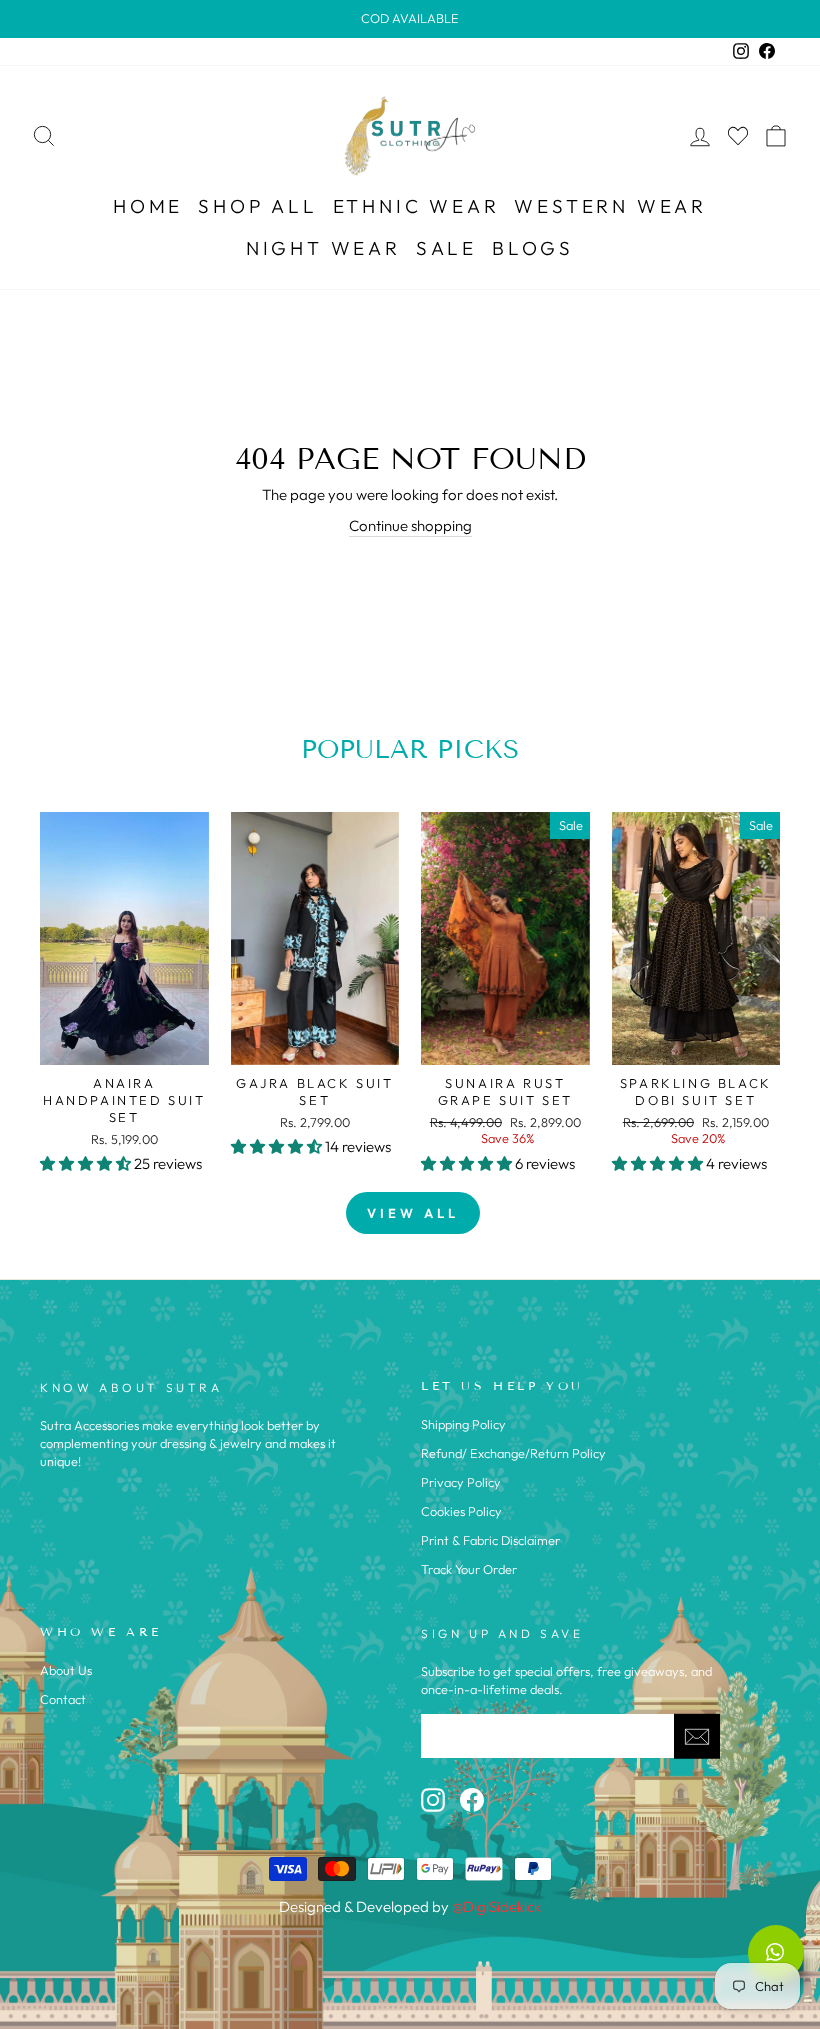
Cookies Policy (461, 1511)
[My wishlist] (738, 135)
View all (412, 1213)
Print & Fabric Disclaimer (490, 1540)
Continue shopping (410, 525)
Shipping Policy (463, 1424)
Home (148, 206)
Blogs (533, 248)
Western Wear (610, 206)
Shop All (257, 206)
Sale (446, 248)
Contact (63, 1699)
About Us (66, 1670)
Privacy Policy (461, 1482)
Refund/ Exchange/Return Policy (513, 1453)
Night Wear (323, 248)
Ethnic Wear (416, 206)
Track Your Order (469, 1569)
